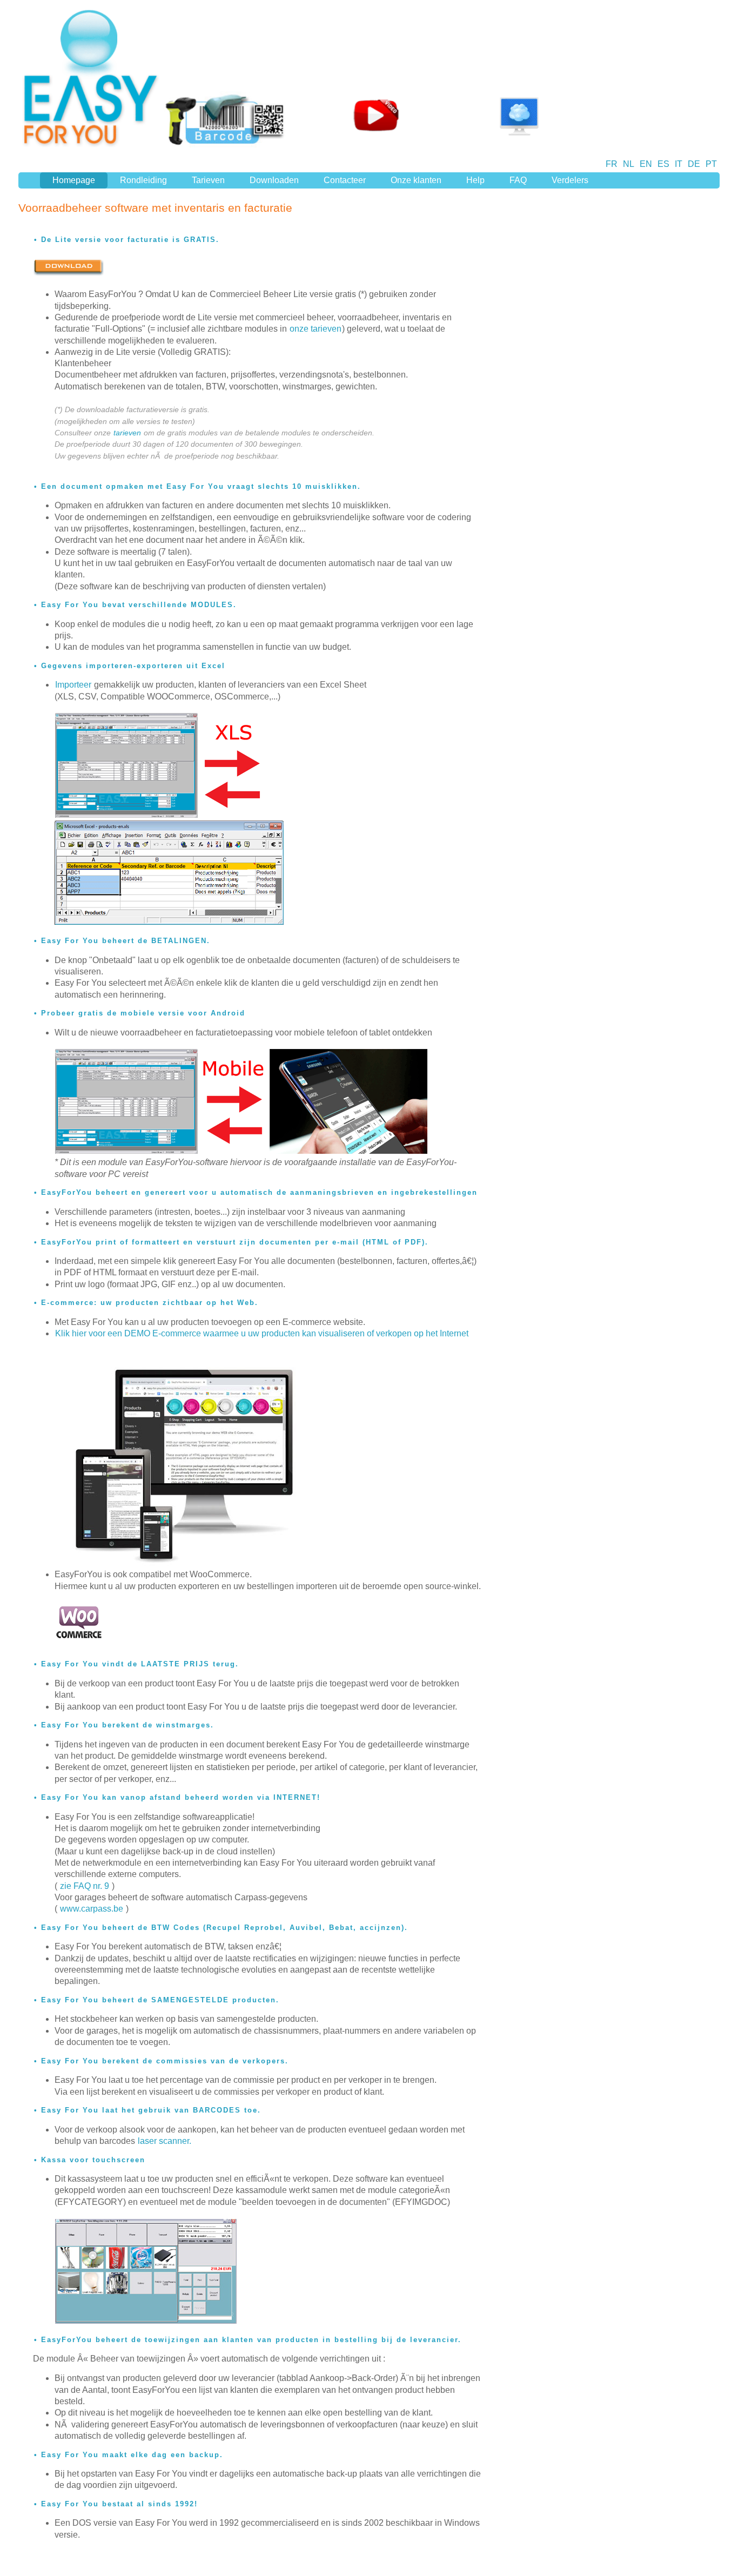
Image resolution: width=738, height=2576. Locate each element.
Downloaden (274, 180)
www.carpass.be (92, 1909)
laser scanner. (165, 2141)
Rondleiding (143, 180)
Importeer (73, 685)
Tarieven (208, 180)
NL (629, 164)
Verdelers (570, 180)
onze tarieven (316, 329)
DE (694, 164)
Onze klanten (416, 180)
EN (646, 164)
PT (711, 164)
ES (663, 164)
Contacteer (345, 180)
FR (612, 164)
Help (475, 180)
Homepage (74, 180)
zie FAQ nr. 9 (85, 1886)
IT (679, 164)
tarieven (127, 433)
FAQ (518, 180)
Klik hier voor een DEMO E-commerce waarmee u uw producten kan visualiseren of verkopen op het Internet (262, 1333)
